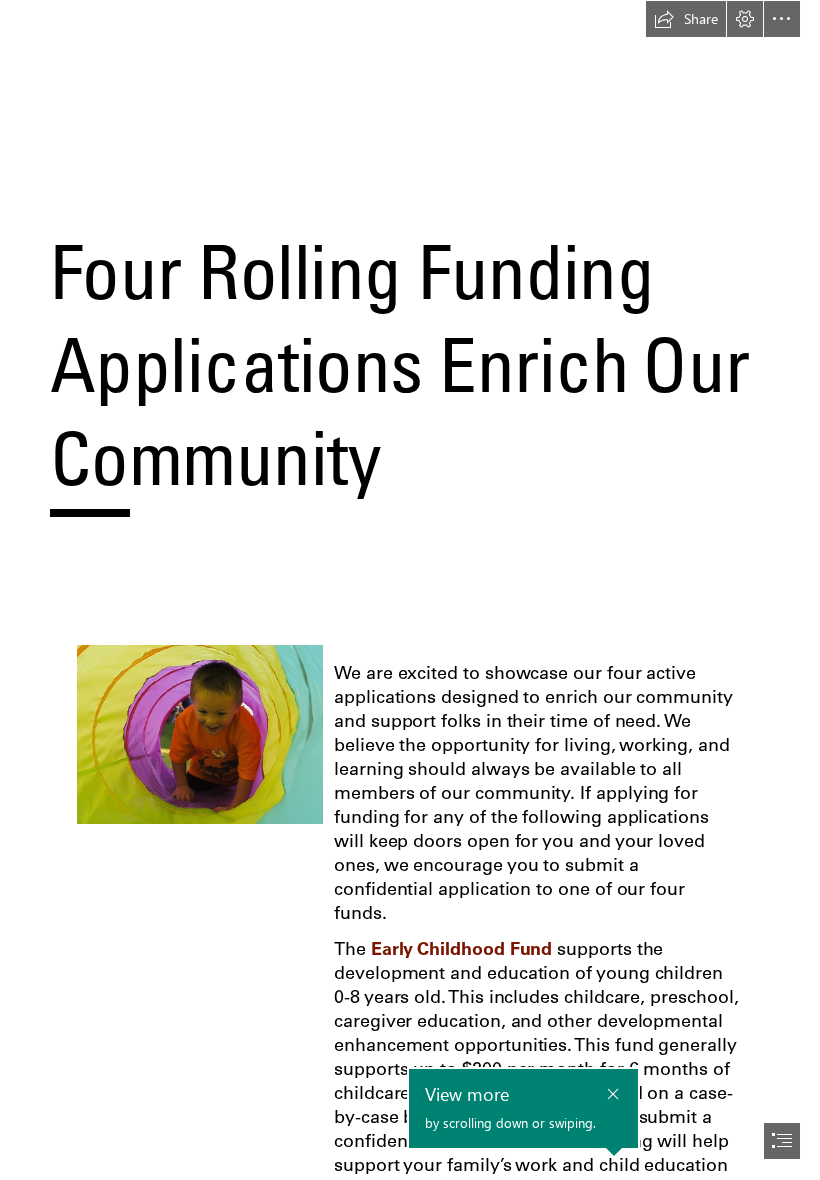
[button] (686, 19)
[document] (410, 590)
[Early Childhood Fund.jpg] (199, 733)
